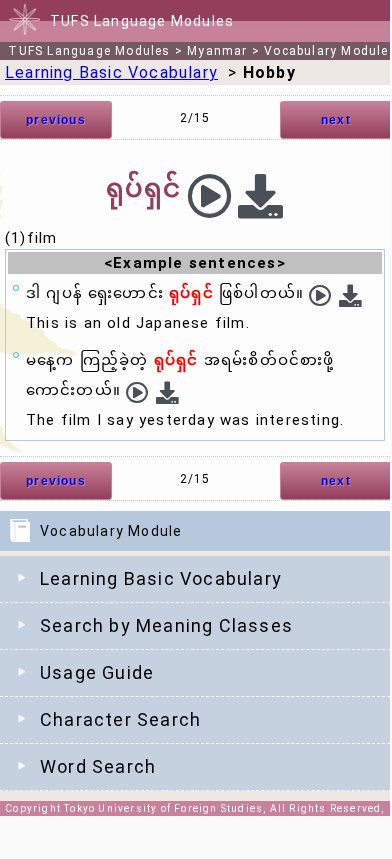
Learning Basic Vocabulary (161, 578)
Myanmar (217, 51)
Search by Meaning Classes (166, 625)
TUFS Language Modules (89, 51)
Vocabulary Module (326, 51)
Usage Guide (97, 672)
